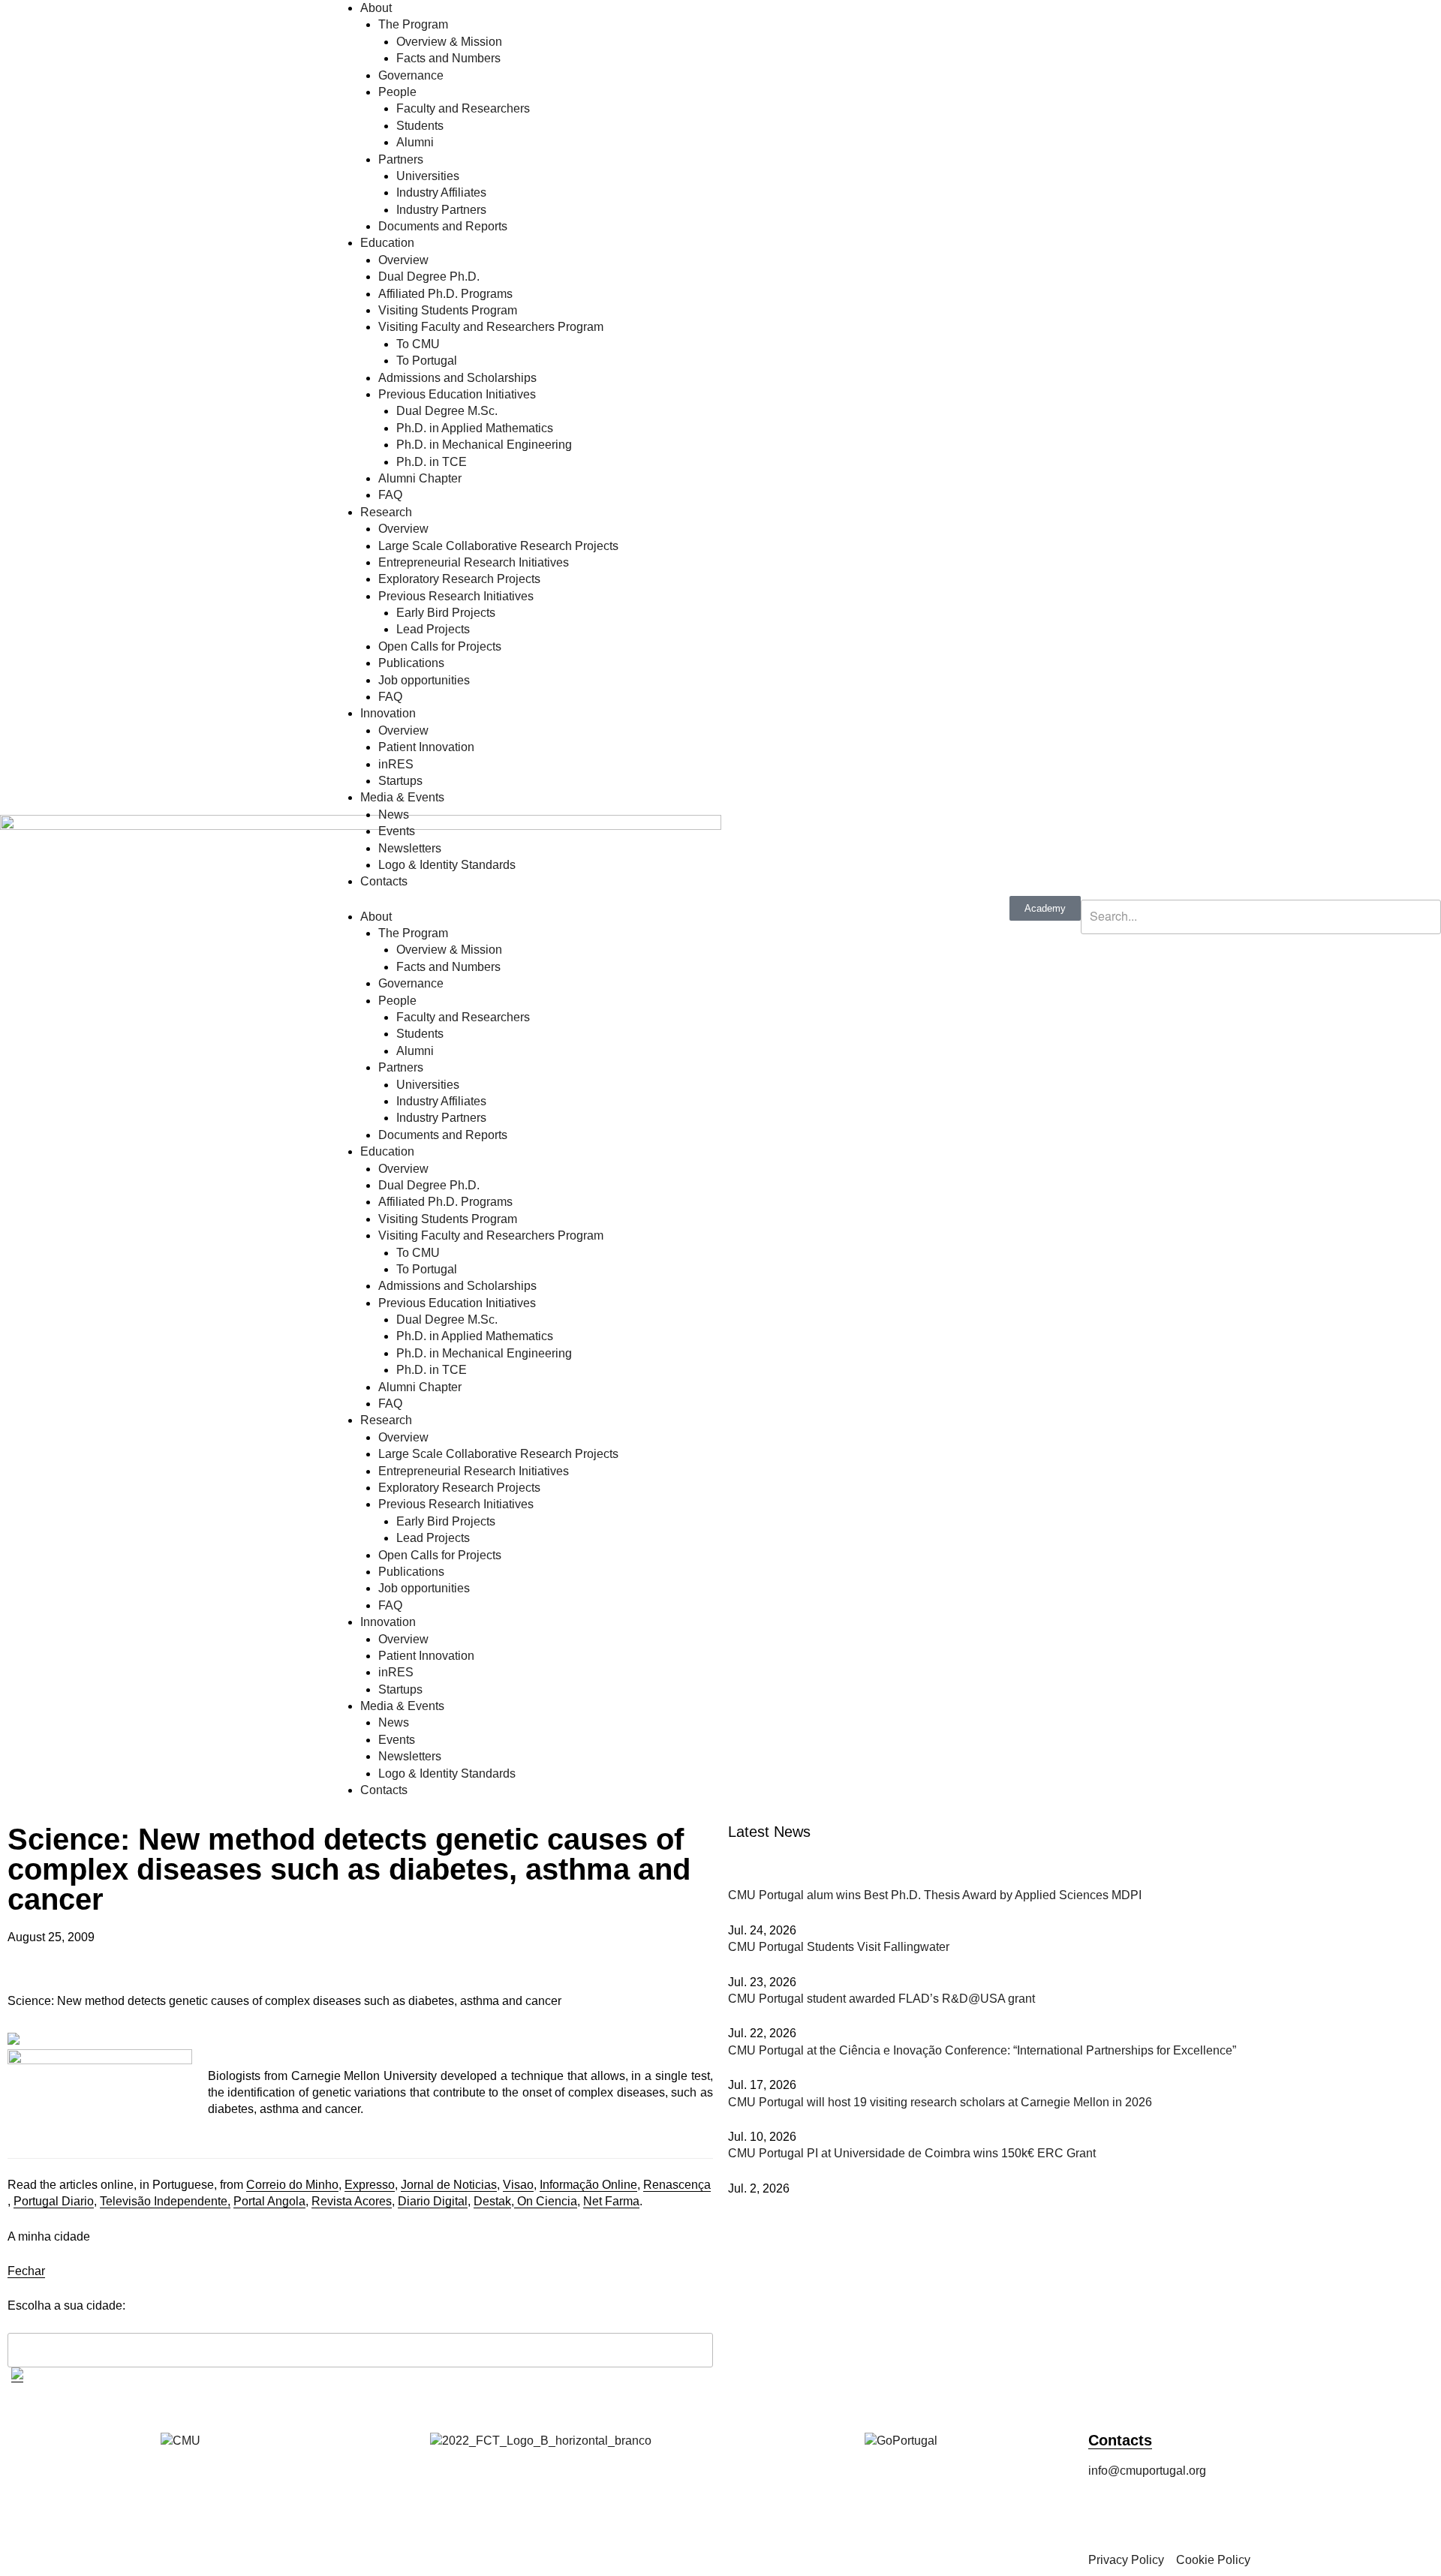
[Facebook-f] (1107, 2513)
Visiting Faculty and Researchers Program (491, 327)
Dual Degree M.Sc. (447, 411)
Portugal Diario (54, 2201)
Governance (411, 75)
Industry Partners (441, 210)
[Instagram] (1148, 2513)
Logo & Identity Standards (447, 865)
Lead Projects (433, 629)
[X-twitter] (1188, 2513)
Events (397, 831)
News (394, 815)
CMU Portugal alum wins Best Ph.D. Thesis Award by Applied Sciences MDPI (935, 1895)
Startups (400, 781)
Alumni (415, 142)
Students (420, 126)
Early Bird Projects (446, 613)
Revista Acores (352, 2201)
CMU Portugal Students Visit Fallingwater (839, 1947)
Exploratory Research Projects (459, 579)
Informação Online (588, 2185)
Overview (403, 260)
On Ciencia (546, 2201)
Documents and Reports (443, 226)
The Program (413, 24)
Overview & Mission (449, 42)
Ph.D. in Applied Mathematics (475, 428)
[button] (1261, 891)
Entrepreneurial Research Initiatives (474, 562)
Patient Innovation (426, 747)
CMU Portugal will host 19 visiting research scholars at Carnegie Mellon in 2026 (940, 2102)
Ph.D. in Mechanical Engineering (484, 445)
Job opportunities (424, 680)
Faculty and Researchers (463, 108)
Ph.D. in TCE (432, 462)
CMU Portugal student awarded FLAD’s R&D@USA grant (881, 1999)
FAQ (390, 495)
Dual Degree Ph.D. (429, 277)
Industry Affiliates (441, 192)
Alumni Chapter (420, 478)
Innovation (388, 713)
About (376, 8)
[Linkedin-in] (1229, 2513)
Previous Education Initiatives (457, 394)
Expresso (370, 2185)
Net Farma (611, 2201)
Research (386, 512)
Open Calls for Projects (440, 646)
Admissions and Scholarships (457, 378)
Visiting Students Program (448, 310)
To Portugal (427, 361)
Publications (411, 663)
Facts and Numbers (448, 58)
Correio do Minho (292, 2185)
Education (387, 243)
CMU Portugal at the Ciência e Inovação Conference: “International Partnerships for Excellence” (982, 2050)
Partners (401, 159)
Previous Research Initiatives (456, 596)
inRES (396, 764)
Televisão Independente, (165, 2201)
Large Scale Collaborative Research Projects (498, 546)
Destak (492, 2201)
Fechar (26, 2271)
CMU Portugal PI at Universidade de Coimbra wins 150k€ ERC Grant (912, 2153)
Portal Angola (269, 2201)
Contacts (384, 881)
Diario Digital (433, 2201)
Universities (428, 176)
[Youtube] (1269, 2513)
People (397, 92)
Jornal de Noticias (449, 2185)
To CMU (418, 344)
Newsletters (410, 848)
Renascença (677, 2185)
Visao (518, 2185)
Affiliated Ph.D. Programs (445, 294)
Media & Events (402, 797)
